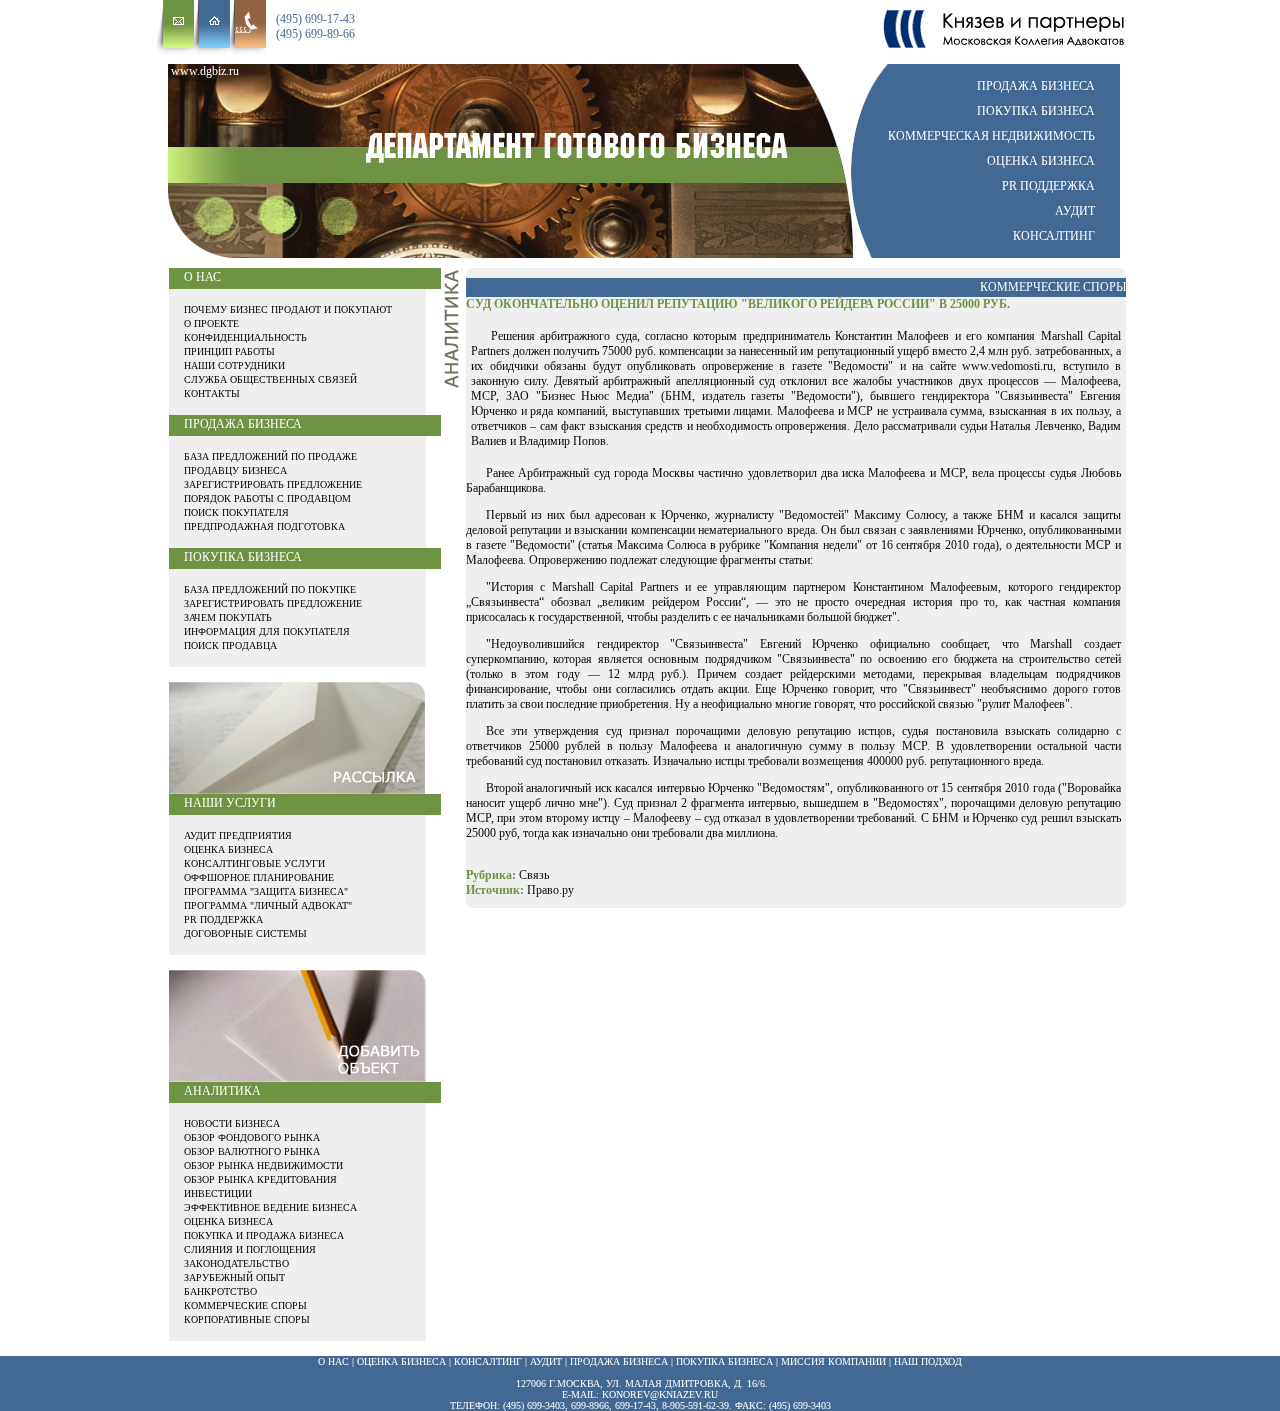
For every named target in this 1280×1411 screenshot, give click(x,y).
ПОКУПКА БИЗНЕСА (1036, 111)
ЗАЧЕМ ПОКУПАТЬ (228, 617)
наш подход (928, 1361)
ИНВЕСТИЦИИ (218, 1193)
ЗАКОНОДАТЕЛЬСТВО (236, 1263)
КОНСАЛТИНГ (1054, 236)
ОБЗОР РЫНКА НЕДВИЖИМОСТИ (263, 1165)
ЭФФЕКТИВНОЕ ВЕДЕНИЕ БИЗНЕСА (270, 1207)
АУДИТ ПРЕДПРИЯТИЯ (238, 835)
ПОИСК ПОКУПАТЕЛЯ (236, 512)
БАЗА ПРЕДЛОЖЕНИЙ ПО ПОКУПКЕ (270, 589)
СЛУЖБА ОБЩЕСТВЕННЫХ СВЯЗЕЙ (270, 379)
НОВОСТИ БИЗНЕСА (232, 1123)
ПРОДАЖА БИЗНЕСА (1036, 86)
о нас (333, 1361)
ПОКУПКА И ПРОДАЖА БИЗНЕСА (264, 1235)
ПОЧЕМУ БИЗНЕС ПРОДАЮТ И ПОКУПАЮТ (288, 309)
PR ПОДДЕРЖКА (1048, 186)
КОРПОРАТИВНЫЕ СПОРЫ (247, 1319)
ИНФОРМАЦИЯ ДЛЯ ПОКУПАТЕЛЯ (267, 631)
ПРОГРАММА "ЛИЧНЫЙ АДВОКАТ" (268, 905)
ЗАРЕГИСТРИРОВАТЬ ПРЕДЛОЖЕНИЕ (273, 484)
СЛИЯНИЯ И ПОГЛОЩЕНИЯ (250, 1249)
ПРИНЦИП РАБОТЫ (229, 351)
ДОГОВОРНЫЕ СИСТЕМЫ (245, 933)
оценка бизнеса (401, 1361)
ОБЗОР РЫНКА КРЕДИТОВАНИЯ (260, 1179)
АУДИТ (1075, 211)
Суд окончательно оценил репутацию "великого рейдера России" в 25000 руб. (738, 304)
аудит (546, 1361)
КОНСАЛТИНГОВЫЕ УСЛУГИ (254, 863)
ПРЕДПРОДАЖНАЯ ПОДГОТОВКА (264, 526)
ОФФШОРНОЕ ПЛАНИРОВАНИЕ (259, 877)
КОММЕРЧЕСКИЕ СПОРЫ (245, 1305)
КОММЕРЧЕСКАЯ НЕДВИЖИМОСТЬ (991, 136)
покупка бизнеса (724, 1361)
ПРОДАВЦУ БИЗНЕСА (235, 470)
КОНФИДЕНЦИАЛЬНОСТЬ (245, 337)
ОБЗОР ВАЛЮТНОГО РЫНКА (252, 1151)
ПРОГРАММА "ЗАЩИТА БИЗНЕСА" (266, 891)
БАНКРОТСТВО (220, 1291)
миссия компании (833, 1361)
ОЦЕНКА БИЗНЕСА (1041, 161)
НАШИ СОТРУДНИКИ (234, 365)
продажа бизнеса (619, 1361)
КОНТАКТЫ (212, 393)
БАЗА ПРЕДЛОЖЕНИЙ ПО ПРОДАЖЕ (270, 456)
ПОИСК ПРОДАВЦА (230, 645)
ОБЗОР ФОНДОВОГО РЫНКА (252, 1137)
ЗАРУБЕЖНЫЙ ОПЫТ (234, 1277)
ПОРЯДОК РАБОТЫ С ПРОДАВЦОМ (267, 498)
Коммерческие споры (1053, 287)
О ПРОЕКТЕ (211, 323)
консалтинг (488, 1361)
